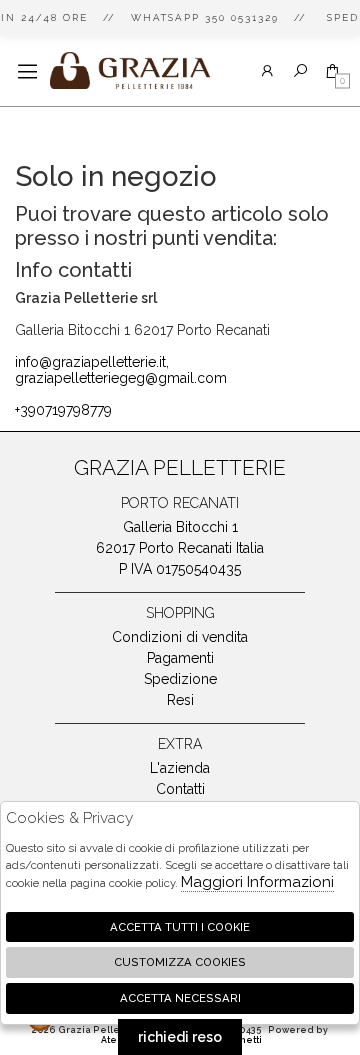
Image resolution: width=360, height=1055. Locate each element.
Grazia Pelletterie (130, 71)
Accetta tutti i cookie (180, 927)
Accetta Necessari (180, 998)
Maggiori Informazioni (257, 882)
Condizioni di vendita (180, 637)
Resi (180, 700)
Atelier (117, 1040)
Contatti (180, 789)
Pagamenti (180, 658)
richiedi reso (180, 1037)
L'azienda (180, 768)
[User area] (267, 71)
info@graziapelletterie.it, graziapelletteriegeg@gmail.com (121, 370)
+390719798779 (63, 410)
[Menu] (27, 71)
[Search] (300, 71)
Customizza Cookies (180, 962)
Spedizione (180, 679)
